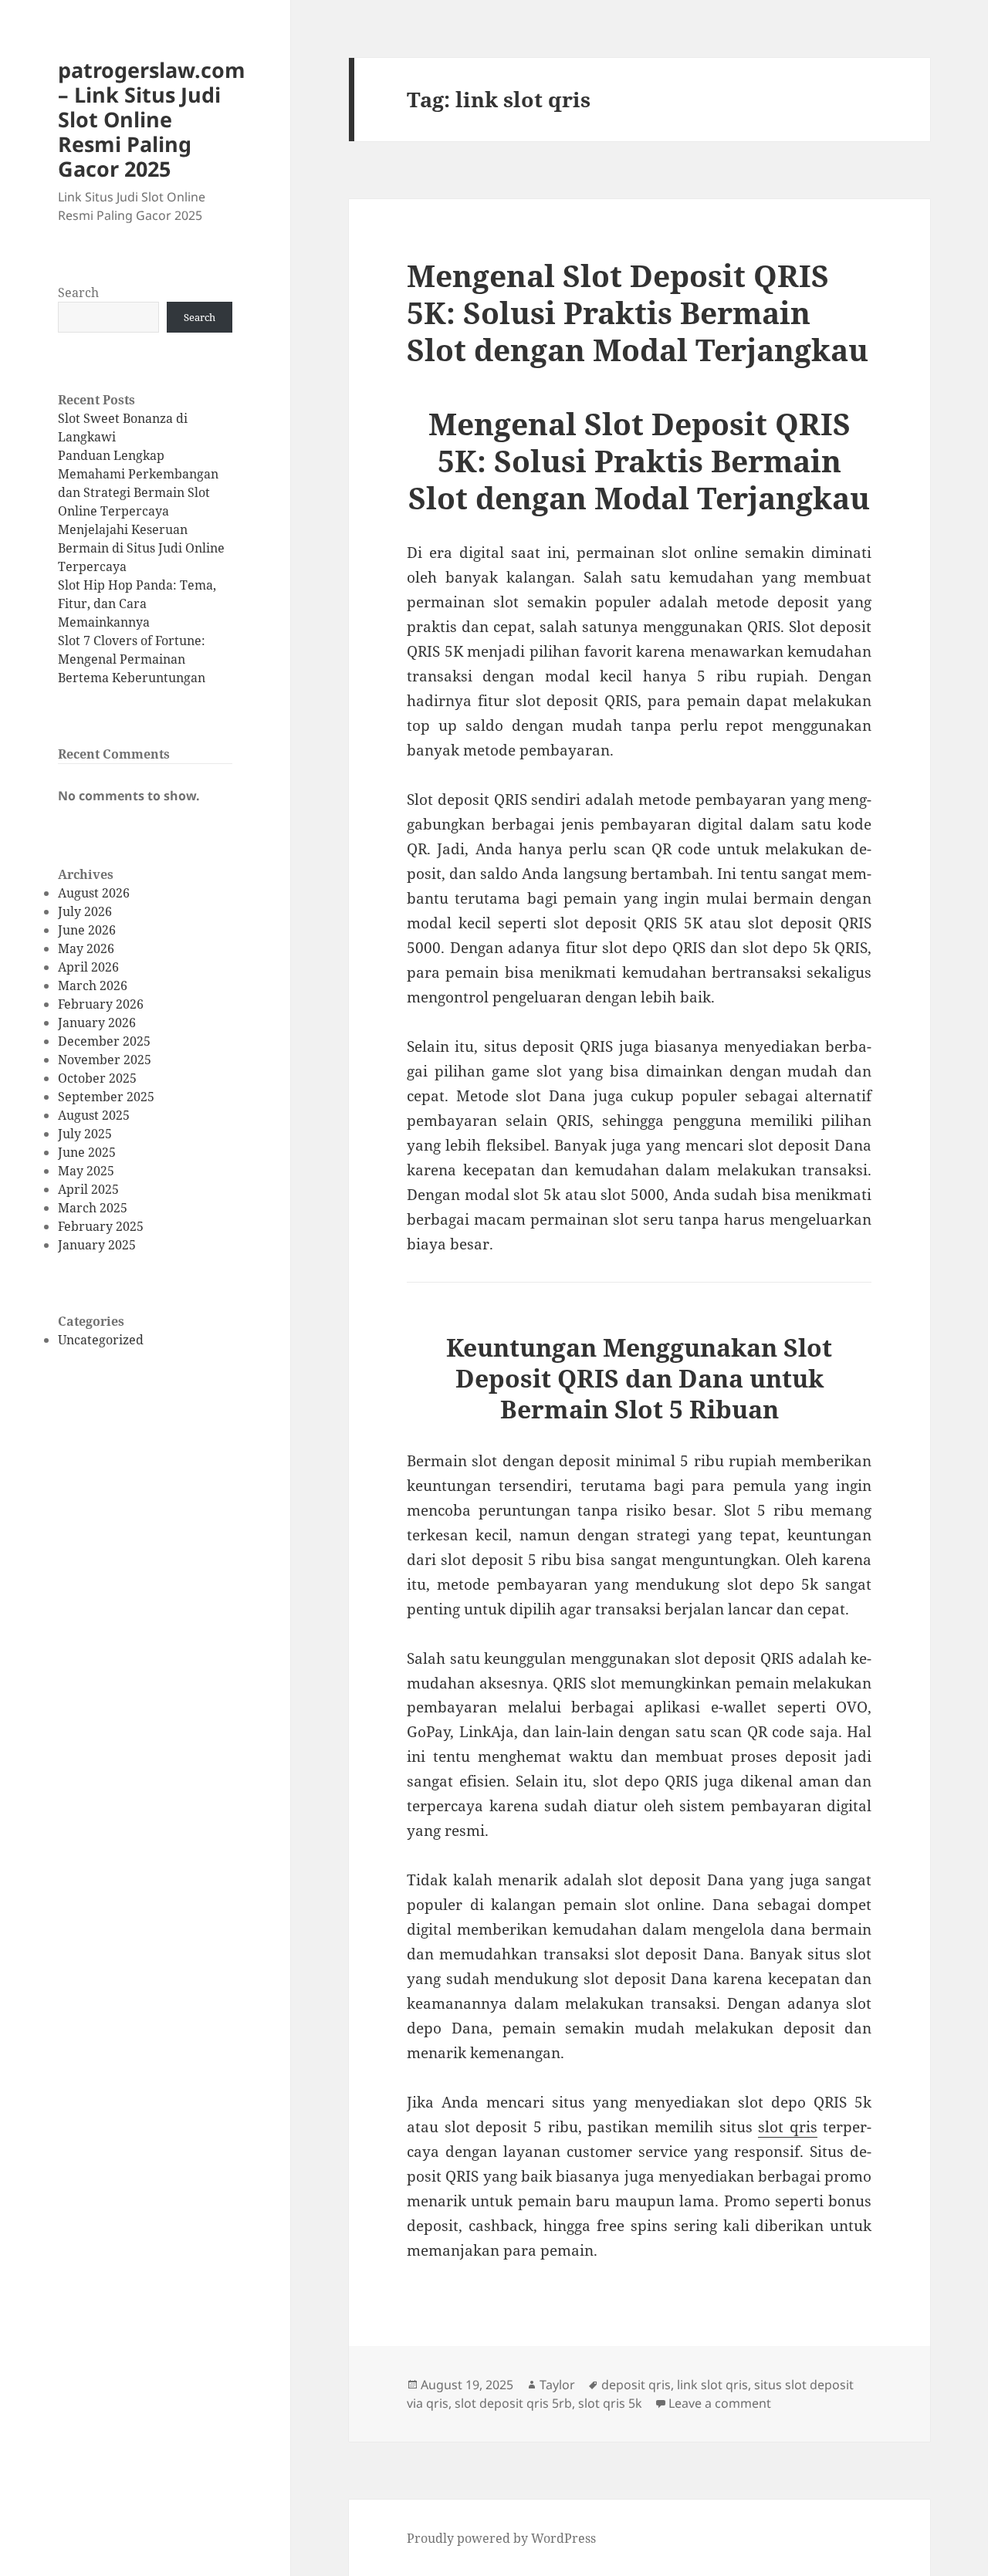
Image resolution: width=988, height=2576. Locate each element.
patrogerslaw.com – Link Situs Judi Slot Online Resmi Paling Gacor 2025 (152, 119)
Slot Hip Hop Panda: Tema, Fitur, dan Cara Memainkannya (137, 603)
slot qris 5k (610, 2403)
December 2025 (104, 1041)
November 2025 (105, 1060)
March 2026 (93, 985)
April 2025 (88, 1189)
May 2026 (86, 948)
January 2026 (97, 1023)
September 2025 (106, 1097)
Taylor (557, 2385)
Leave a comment (720, 2403)
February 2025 (101, 1226)
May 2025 (86, 1171)
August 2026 (94, 893)
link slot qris (712, 2385)
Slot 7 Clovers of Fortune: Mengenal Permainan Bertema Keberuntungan (132, 659)
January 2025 (97, 1245)
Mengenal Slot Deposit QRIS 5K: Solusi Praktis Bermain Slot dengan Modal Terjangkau (638, 312)
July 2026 (85, 911)
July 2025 (85, 1134)
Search (78, 292)
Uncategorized (101, 1340)
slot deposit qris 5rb (513, 2403)
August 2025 (94, 1115)
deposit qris (636, 2385)
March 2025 (93, 1208)
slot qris (788, 2127)
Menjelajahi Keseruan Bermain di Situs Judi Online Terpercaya (141, 548)
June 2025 (87, 1152)
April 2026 (88, 967)
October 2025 (97, 1078)
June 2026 (87, 930)
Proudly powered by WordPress (501, 2538)
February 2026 (101, 1004)
